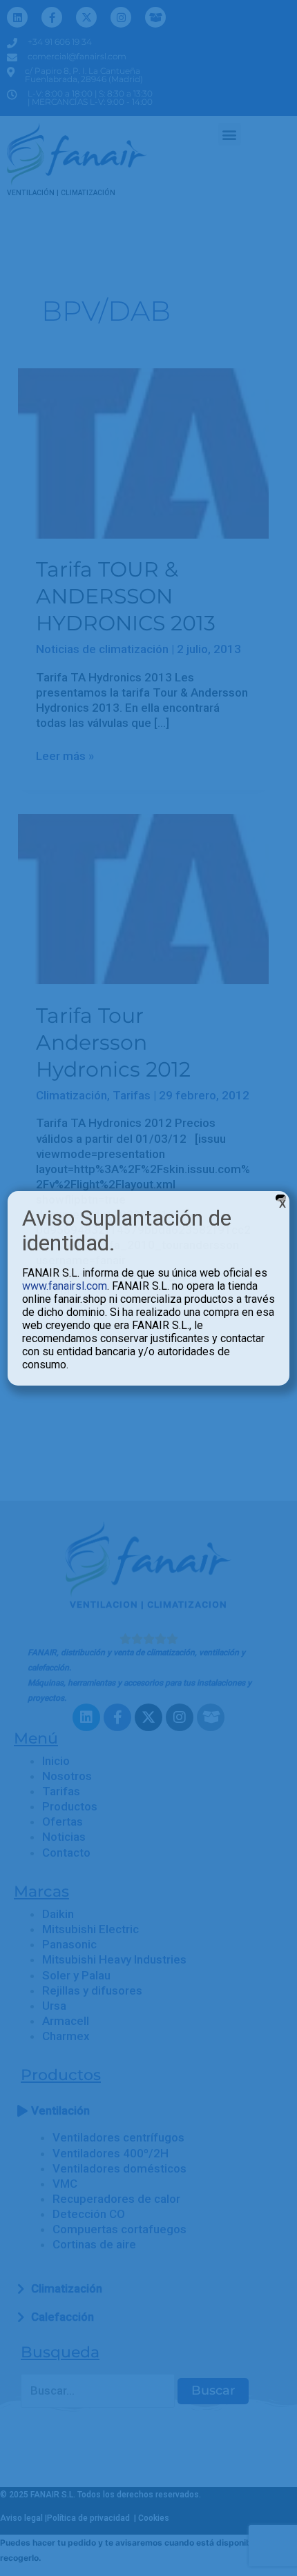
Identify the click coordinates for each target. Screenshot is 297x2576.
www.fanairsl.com (65, 1286)
